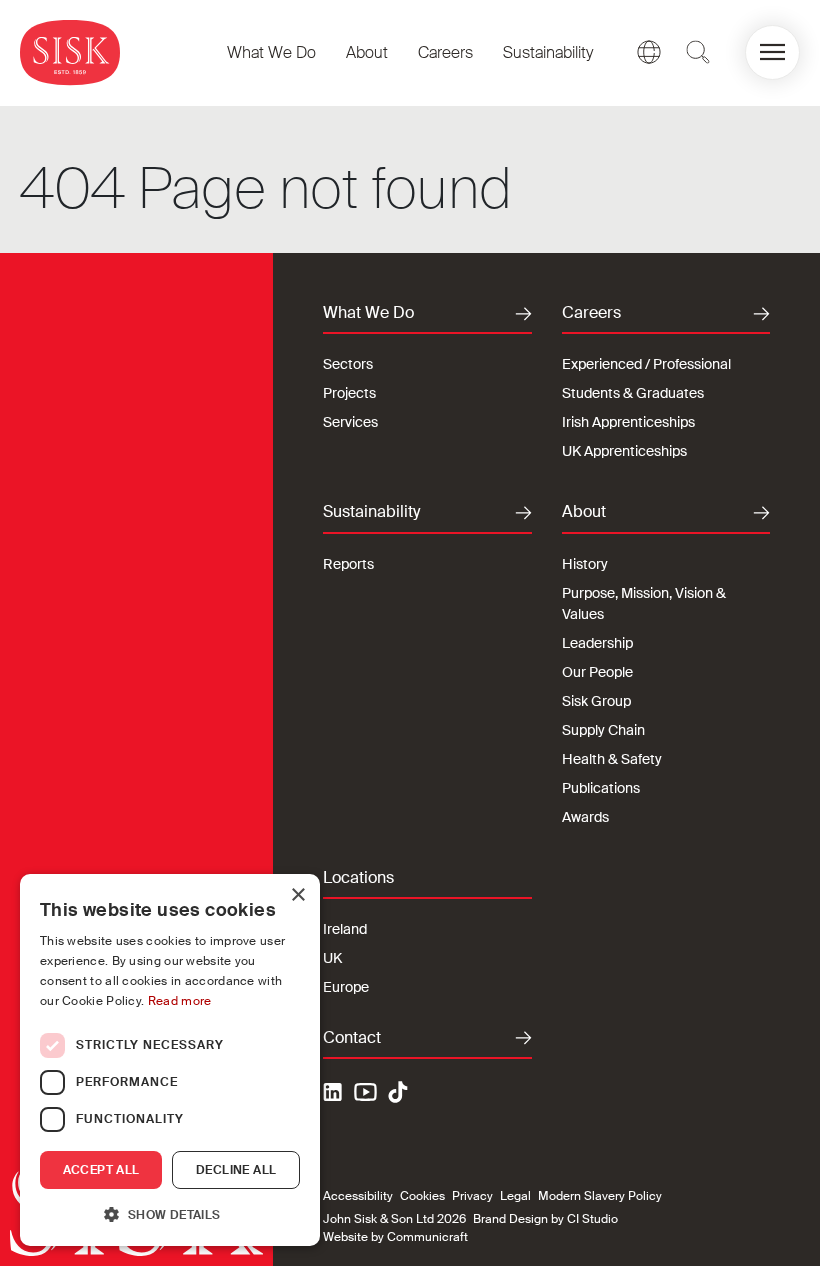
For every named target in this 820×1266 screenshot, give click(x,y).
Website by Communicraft (395, 1237)
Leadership (597, 643)
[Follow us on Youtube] (366, 1095)
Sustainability (548, 52)
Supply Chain (603, 730)
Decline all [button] (236, 1170)
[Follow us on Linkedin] (335, 1095)
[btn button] (698, 52)
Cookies (422, 1196)
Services (350, 422)
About (367, 52)
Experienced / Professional (646, 364)
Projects (349, 393)
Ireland (345, 929)
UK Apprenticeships (624, 451)
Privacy (472, 1196)
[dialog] (170, 1060)
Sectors (348, 364)
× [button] (297, 895)
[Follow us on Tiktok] (398, 1092)
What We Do (271, 52)
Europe (346, 987)
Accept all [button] (101, 1170)
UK (332, 958)
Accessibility (358, 1196)
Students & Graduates (633, 393)
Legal (515, 1196)
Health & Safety (612, 759)
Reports (348, 564)
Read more (180, 1001)
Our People (597, 672)
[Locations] (649, 52)
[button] (772, 52)
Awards (585, 817)
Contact (352, 1038)
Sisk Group (596, 701)
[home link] (70, 52)
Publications (601, 788)
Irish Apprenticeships (628, 422)
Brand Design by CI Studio (545, 1219)
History (585, 564)
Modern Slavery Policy (600, 1196)
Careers (445, 52)
